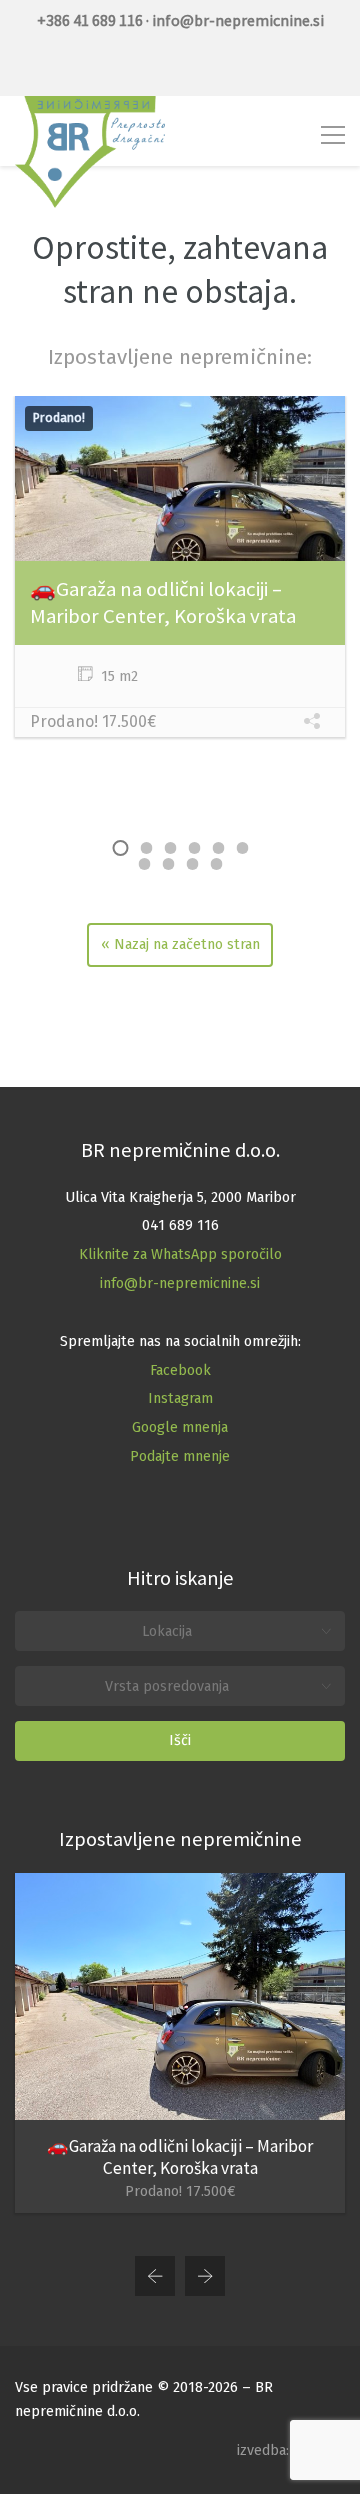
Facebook (180, 1370)
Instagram (180, 1398)
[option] (180, 569)
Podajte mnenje (180, 1456)
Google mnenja (180, 1427)
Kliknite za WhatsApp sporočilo (180, 1254)
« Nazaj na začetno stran (180, 944)
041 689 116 (180, 1225)
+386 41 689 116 (90, 20)
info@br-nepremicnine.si (180, 1283)
